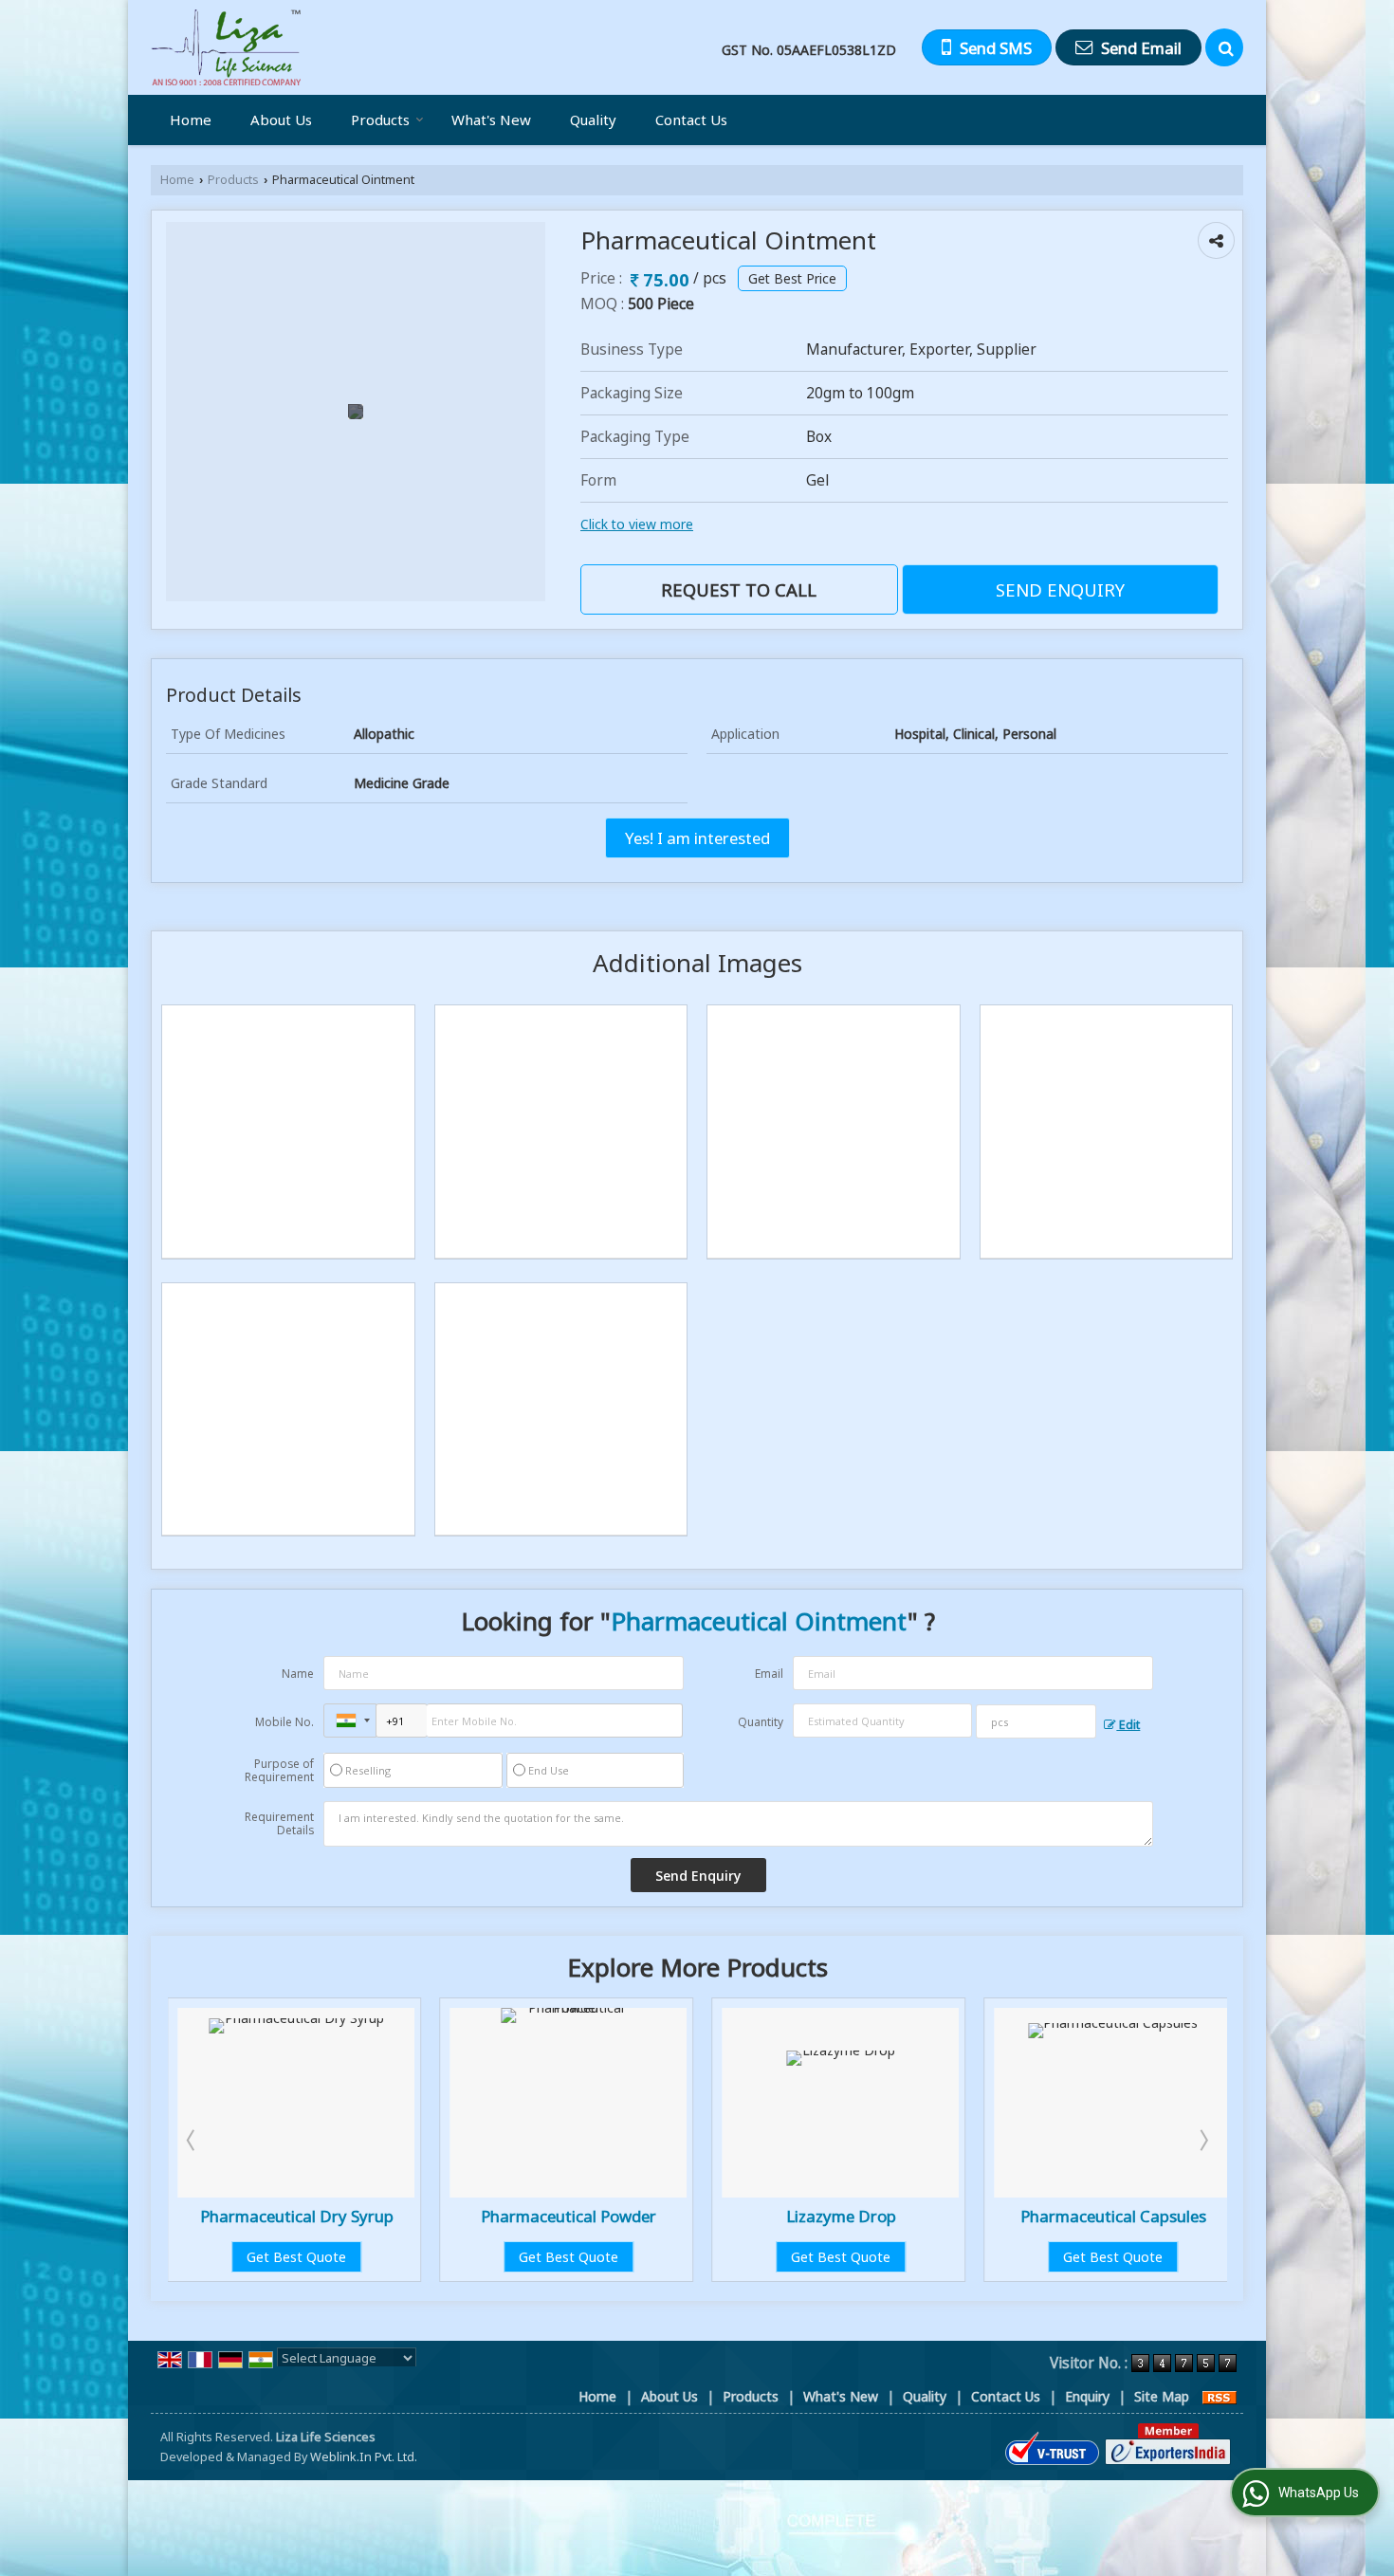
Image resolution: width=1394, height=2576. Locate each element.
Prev (193, 2140)
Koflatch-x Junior (1213, 2216)
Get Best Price (792, 278)
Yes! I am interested (697, 838)
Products (380, 120)
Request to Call (739, 589)
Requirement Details (279, 1824)
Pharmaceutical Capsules (941, 2216)
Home (191, 120)
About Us (281, 120)
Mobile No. (284, 1722)
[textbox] (1036, 1721)
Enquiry (1087, 2396)
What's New (491, 120)
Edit (1128, 1725)
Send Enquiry (1060, 589)
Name (298, 1674)
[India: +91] (350, 1720)
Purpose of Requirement (279, 1771)
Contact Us (691, 120)
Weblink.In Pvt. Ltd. (364, 2457)
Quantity (761, 1722)
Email (769, 1674)
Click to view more (637, 524)
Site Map (1162, 2396)
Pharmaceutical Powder (397, 2216)
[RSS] (1220, 2396)
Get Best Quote (397, 2257)
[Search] (1224, 47)
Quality (593, 120)
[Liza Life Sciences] (226, 47)
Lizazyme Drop (669, 2216)
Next (1202, 2140)
